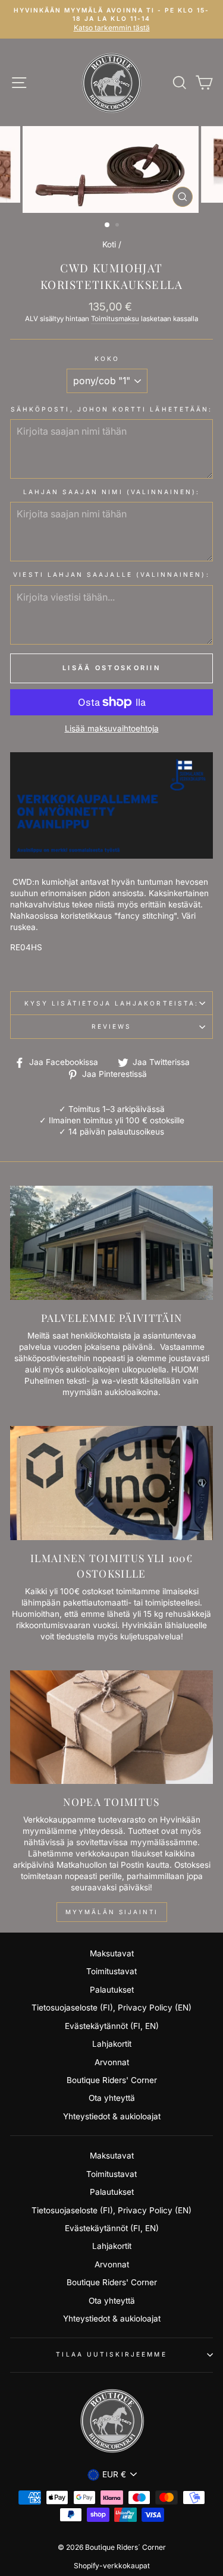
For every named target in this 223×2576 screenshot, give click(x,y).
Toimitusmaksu (115, 319)
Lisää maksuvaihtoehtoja (112, 728)
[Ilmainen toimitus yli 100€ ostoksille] (111, 1483)
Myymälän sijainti (112, 1912)
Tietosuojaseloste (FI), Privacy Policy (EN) (111, 2008)
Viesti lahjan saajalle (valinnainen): (111, 574)
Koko (107, 359)
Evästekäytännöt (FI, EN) (112, 2026)
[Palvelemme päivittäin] (111, 1243)
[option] (111, 19)
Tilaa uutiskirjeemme (111, 2354)
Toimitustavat (111, 1971)
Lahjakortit (112, 2044)
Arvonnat (112, 2062)
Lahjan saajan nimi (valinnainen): (112, 492)
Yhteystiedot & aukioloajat (112, 2116)
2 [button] (118, 226)
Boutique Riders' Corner (112, 2080)
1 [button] (108, 225)
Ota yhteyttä (112, 2098)
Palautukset (112, 1990)
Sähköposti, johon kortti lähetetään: (111, 409)
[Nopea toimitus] (111, 1727)
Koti (109, 244)
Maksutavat (112, 1953)
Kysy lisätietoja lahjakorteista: (111, 1003)
